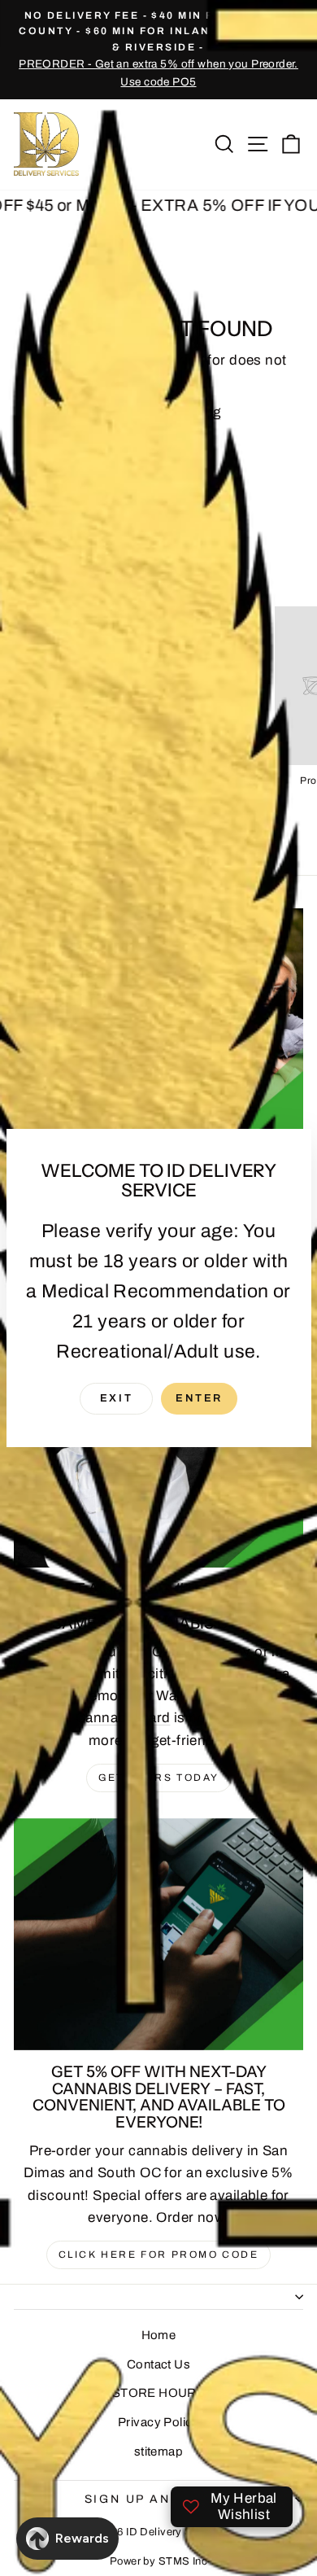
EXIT (116, 1398)
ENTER (199, 1398)
